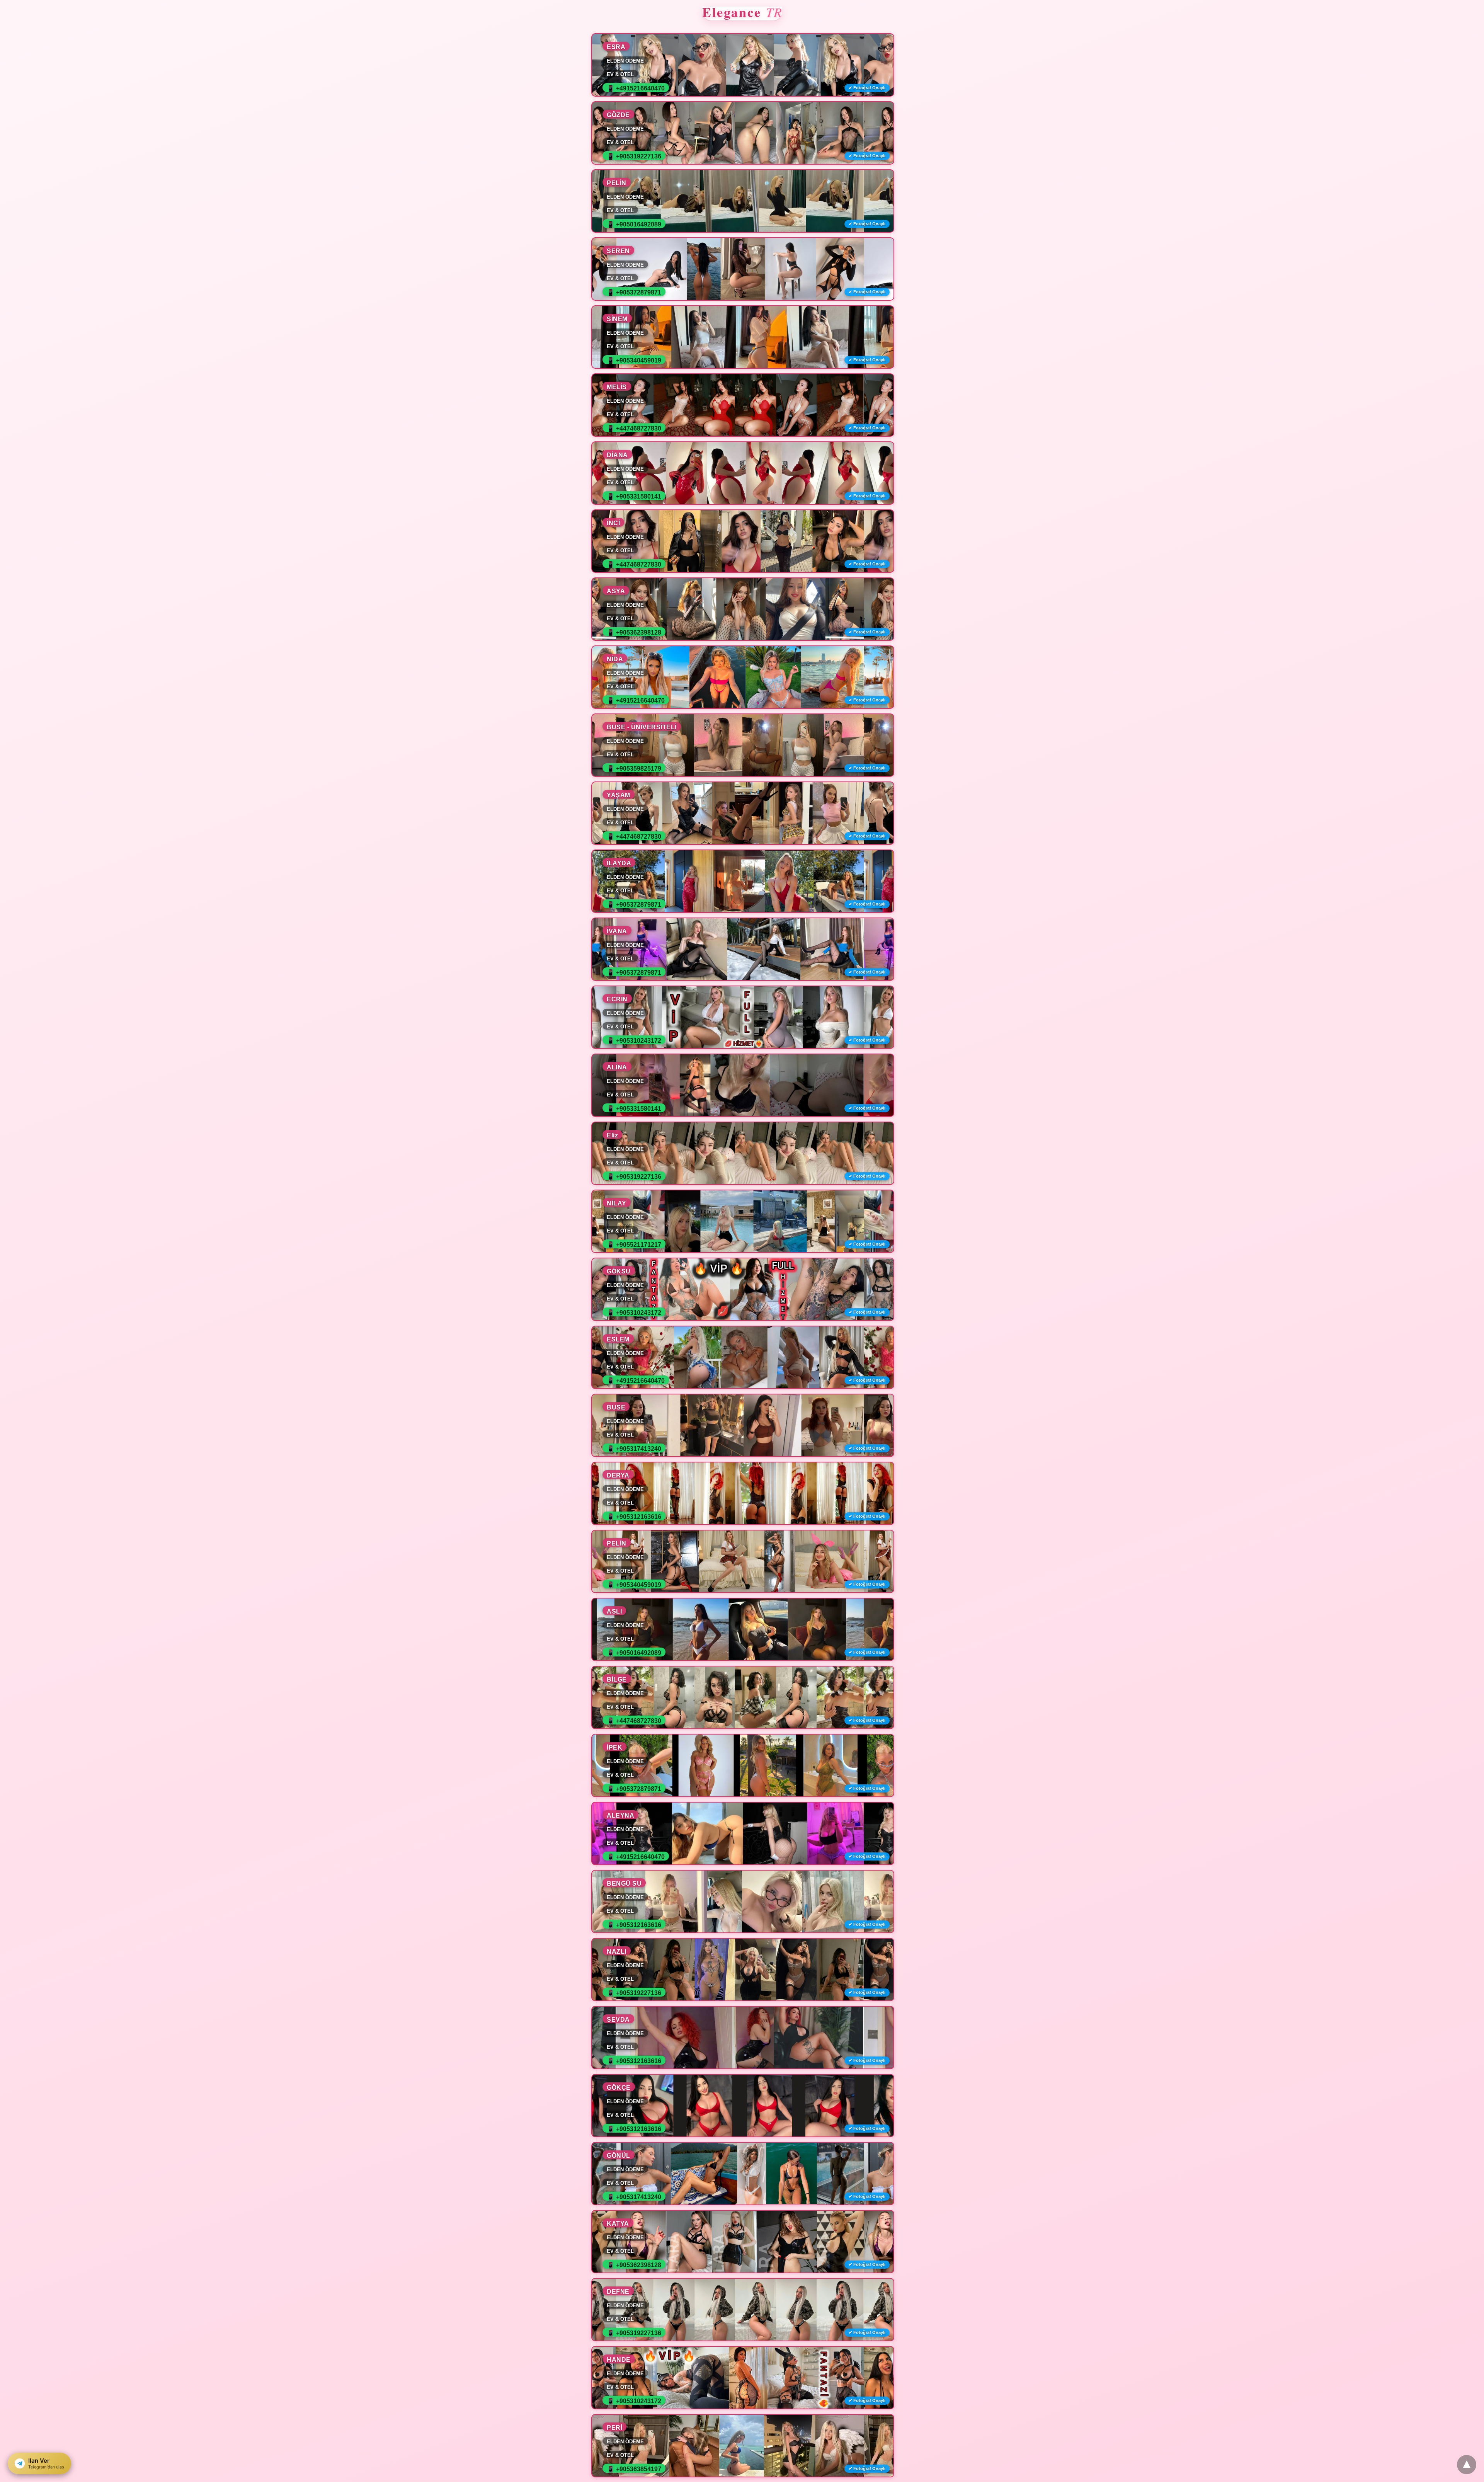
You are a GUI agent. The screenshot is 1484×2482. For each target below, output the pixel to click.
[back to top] (1467, 2465)
